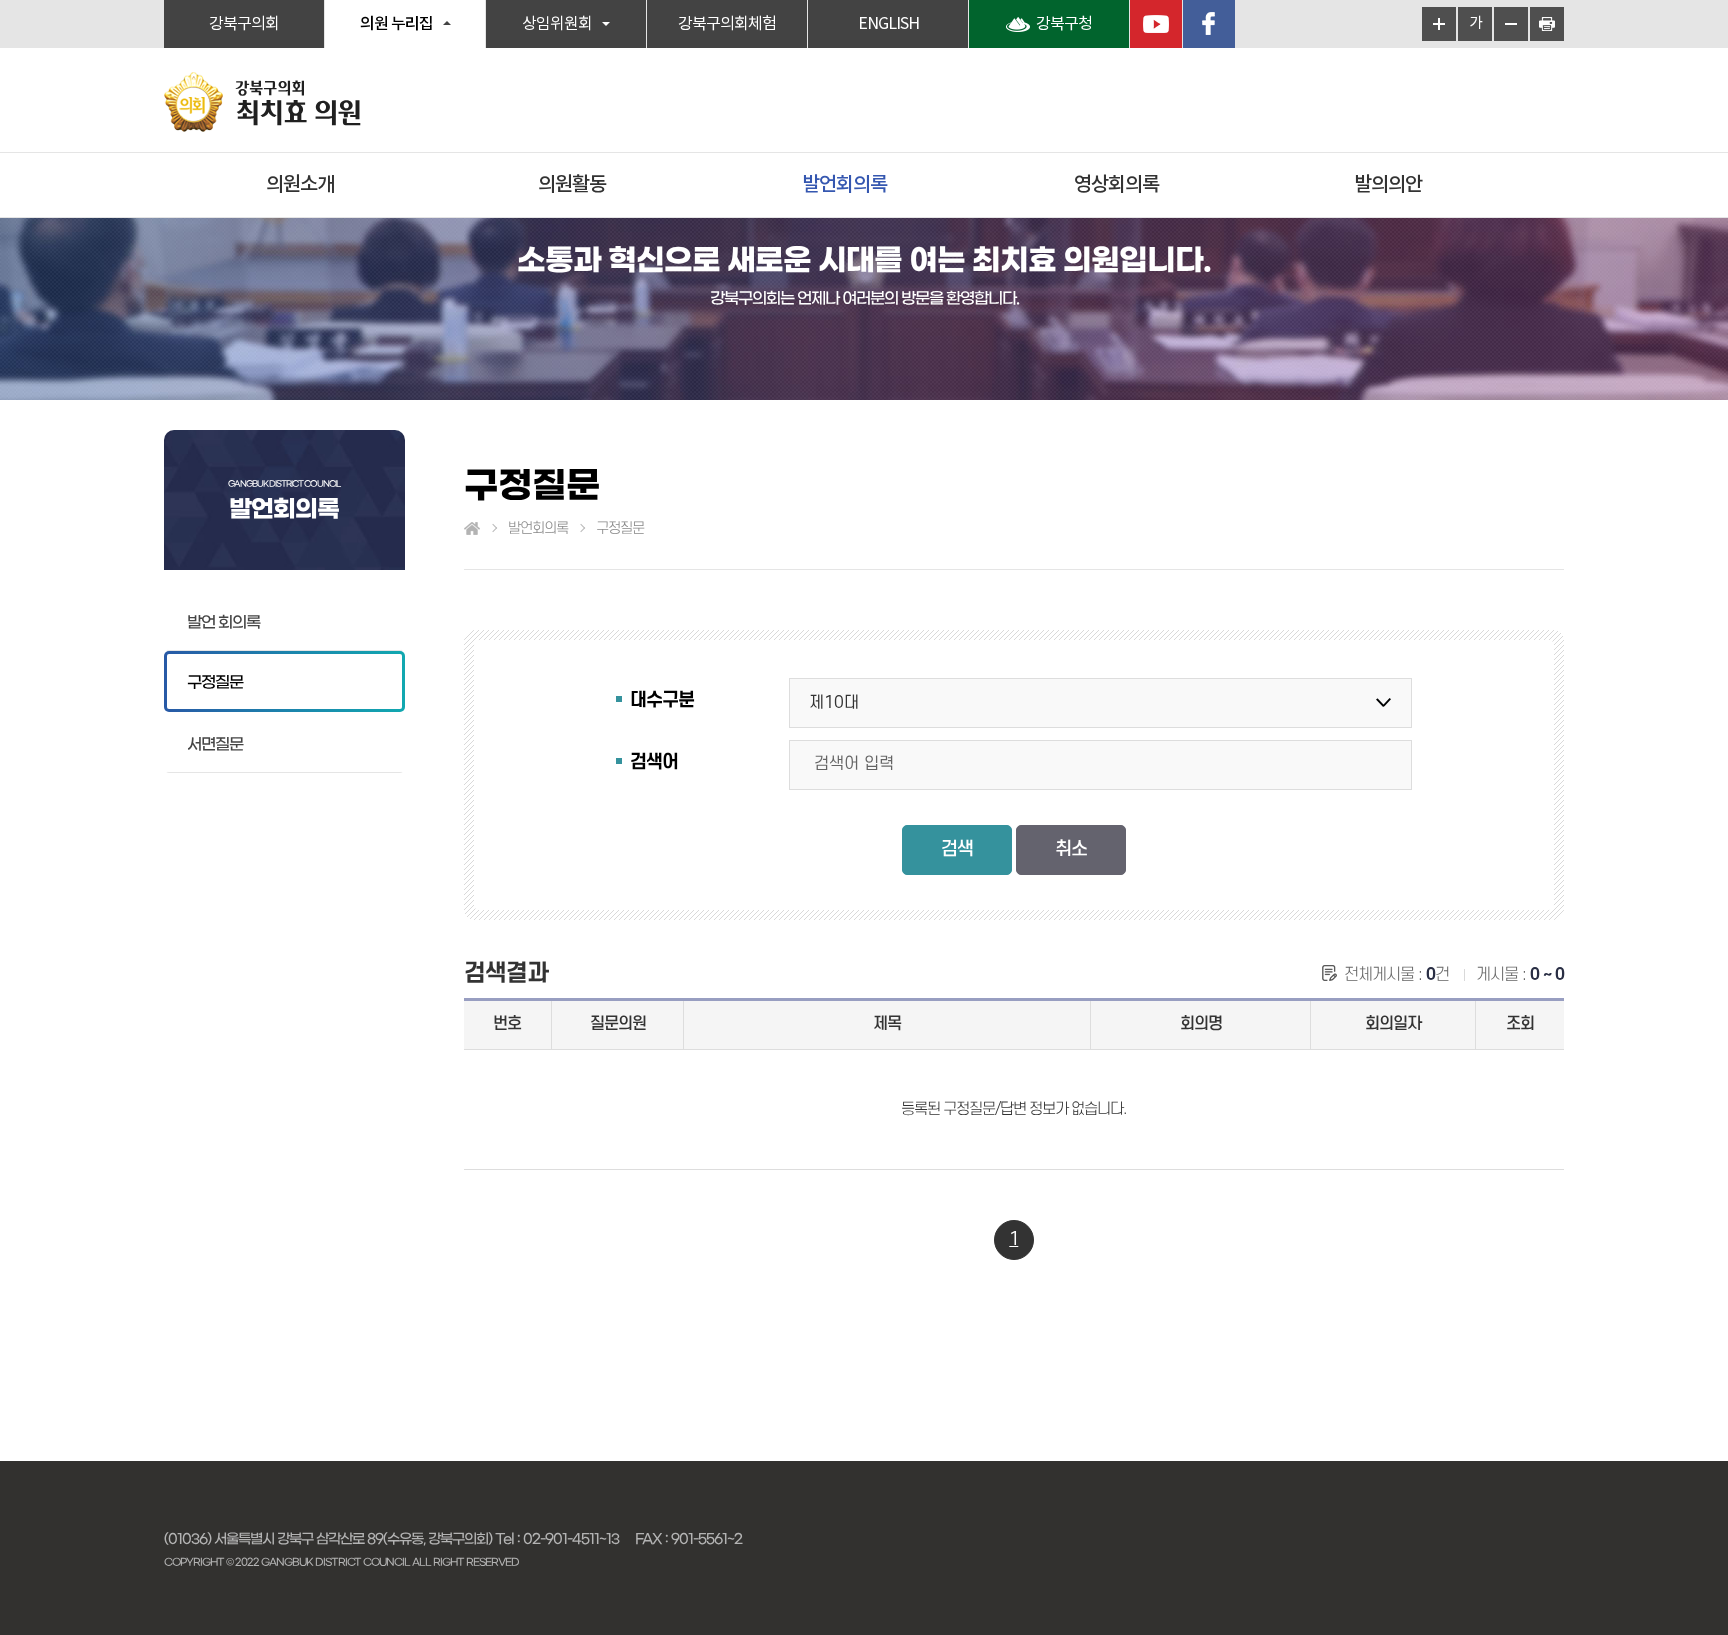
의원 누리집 (396, 24)
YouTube (1156, 24)
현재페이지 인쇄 (1547, 24)
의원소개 (300, 185)
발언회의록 (844, 185)
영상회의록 (1116, 185)
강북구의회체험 (727, 24)
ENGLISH (888, 24)
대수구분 (662, 700)
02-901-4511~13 (571, 1539)
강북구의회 (244, 24)
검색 (957, 849)
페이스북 (1209, 24)
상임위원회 (557, 24)
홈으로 (472, 529)
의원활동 (572, 185)
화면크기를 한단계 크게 (1439, 24)
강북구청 (1064, 24)
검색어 (654, 762)
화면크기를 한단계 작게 (1511, 24)
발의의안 (1388, 185)
